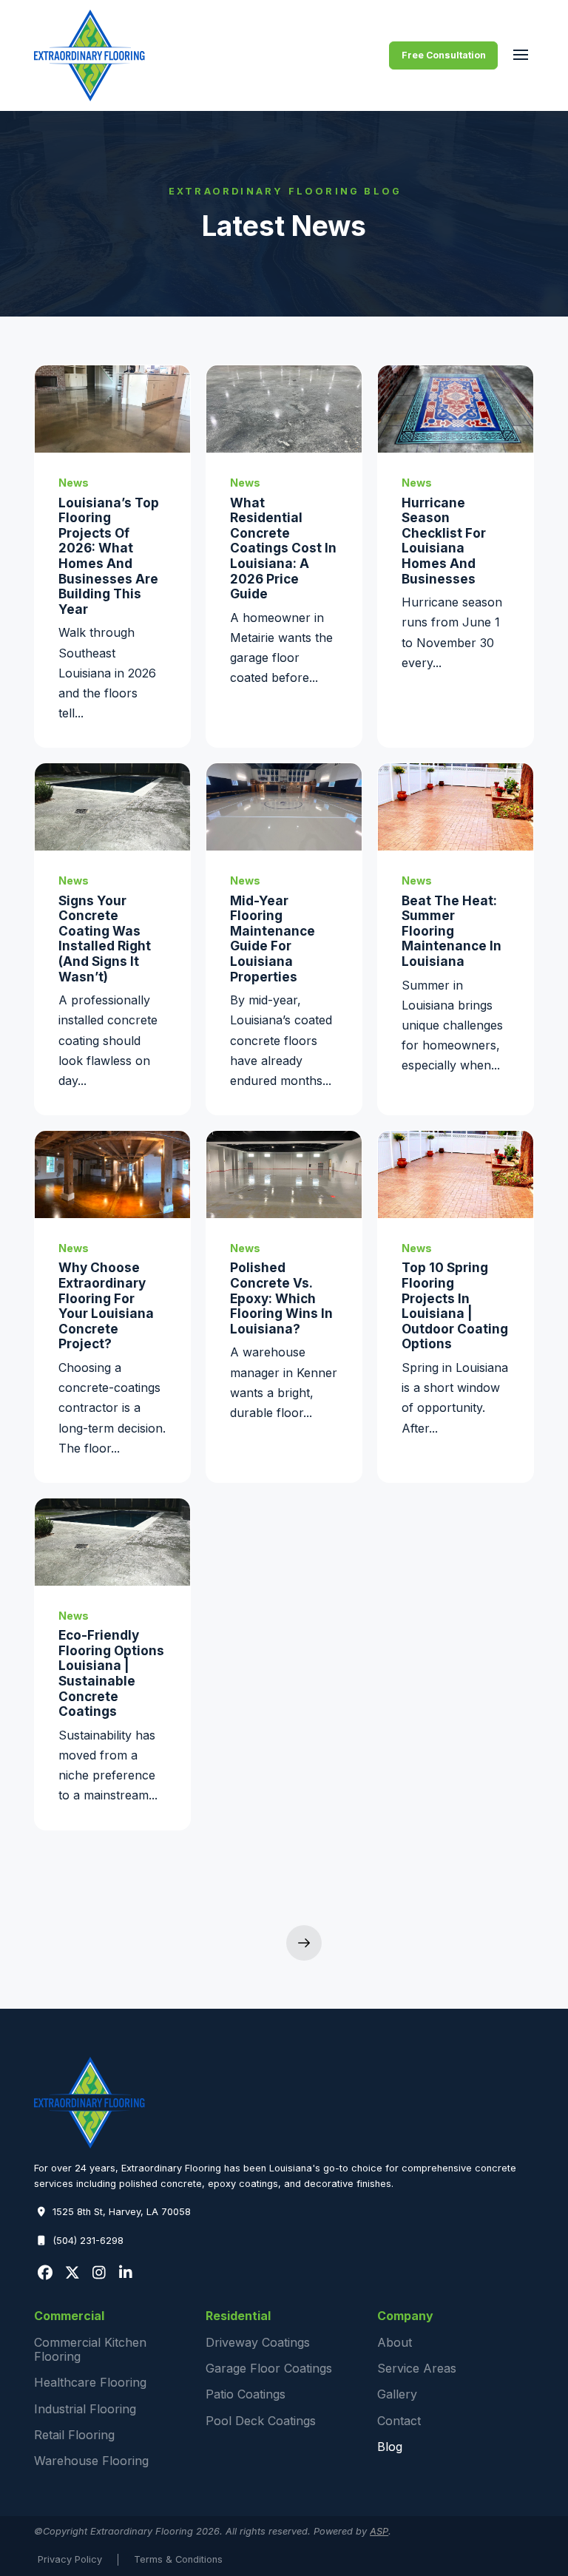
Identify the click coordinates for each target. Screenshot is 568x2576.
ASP (379, 2531)
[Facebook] (45, 2273)
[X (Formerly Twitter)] (72, 2273)
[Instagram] (99, 2273)
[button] (520, 55)
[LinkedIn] (126, 2273)
